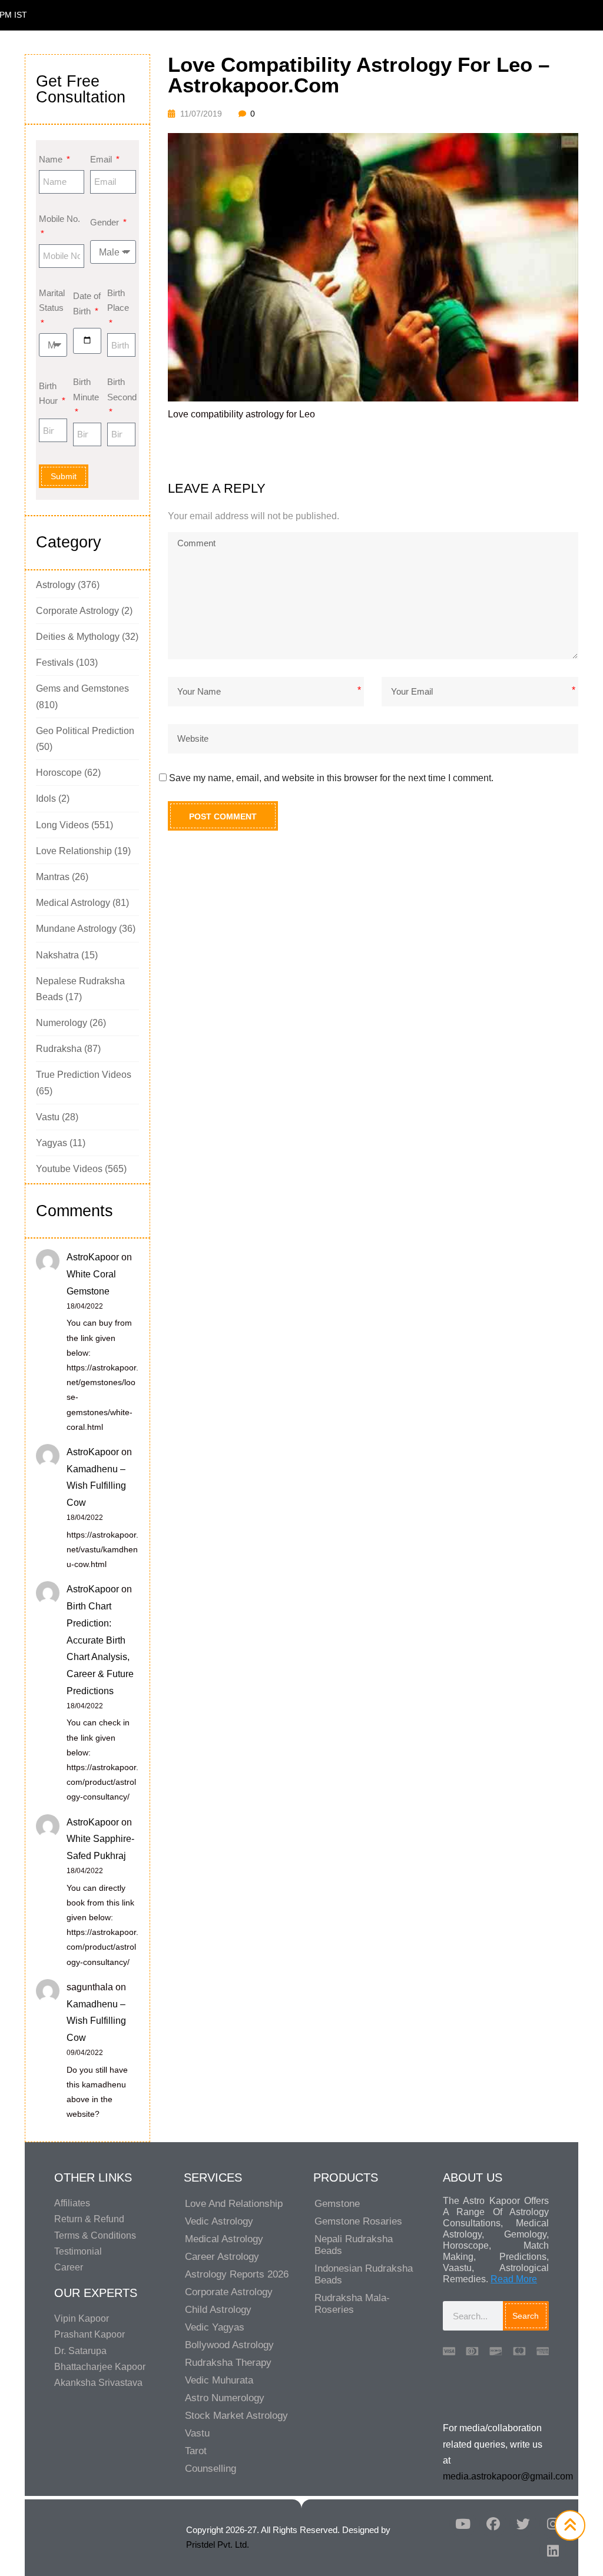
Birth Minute (86, 389)
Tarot (196, 2451)
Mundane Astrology (76, 929)
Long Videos (62, 825)
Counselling (211, 2469)
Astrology (56, 585)
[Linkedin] (553, 2551)
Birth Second (121, 389)
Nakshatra (57, 955)
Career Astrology (222, 2257)
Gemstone (337, 2204)
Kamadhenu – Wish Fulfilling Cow (96, 1486)
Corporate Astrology (77, 611)
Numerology (62, 1023)
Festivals (55, 663)
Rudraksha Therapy (228, 2363)
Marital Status (52, 301)
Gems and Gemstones (82, 688)
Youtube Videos (69, 1169)
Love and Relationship (234, 2204)
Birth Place (118, 301)
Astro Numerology (225, 2398)
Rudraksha (59, 1049)
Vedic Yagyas (215, 2327)
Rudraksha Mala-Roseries (352, 2304)
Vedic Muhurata (219, 2380)
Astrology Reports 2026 (237, 2274)
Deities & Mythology (78, 637)
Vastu (48, 1117)
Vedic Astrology (219, 2221)
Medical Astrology (73, 903)
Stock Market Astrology (236, 2416)
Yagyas (52, 1143)
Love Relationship (74, 851)
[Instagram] (553, 2524)
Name (52, 159)
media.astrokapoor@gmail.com (508, 2476)
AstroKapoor (93, 1257)
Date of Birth (87, 303)
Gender (106, 222)
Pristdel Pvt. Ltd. (218, 2545)
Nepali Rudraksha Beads (354, 2245)
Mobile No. (59, 219)
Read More (514, 2279)
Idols (46, 799)
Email (102, 159)
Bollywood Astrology (229, 2345)
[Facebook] (493, 2524)
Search (526, 2316)
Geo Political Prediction (85, 731)
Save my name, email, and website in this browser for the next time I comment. (331, 778)
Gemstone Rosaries (358, 2221)
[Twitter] (523, 2524)
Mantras (53, 877)
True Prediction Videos (84, 1075)
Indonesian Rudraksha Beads (364, 2274)
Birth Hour (49, 394)
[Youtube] (463, 2524)
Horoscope (59, 773)
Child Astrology (218, 2310)
